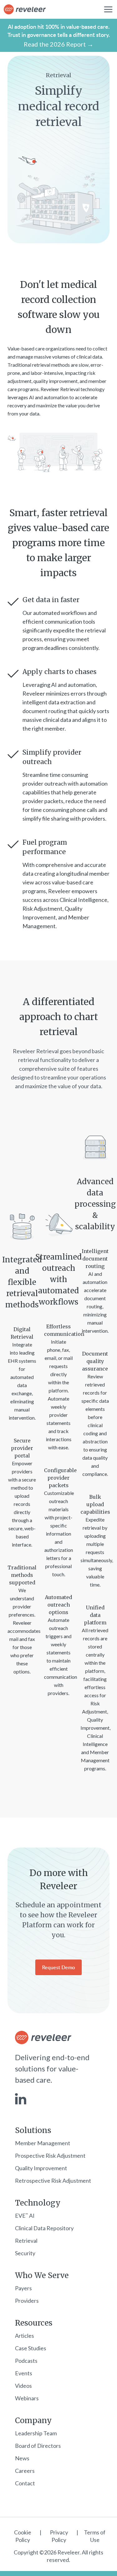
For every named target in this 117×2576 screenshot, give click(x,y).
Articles (24, 2336)
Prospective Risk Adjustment (50, 2156)
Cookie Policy (23, 2536)
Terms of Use (95, 2536)
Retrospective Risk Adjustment (53, 2181)
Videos (23, 2386)
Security (25, 2253)
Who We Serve (42, 2276)
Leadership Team (36, 2433)
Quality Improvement (41, 2168)
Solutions (33, 2131)
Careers (25, 2471)
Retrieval (26, 2241)
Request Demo (58, 1967)
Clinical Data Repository (44, 2228)
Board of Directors (38, 2446)
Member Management (43, 2143)
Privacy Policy (59, 2536)
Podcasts (26, 2361)
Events (24, 2373)
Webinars (27, 2398)
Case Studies (31, 2348)
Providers (27, 2301)
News (22, 2458)
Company (33, 2421)
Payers (23, 2288)
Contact (25, 2483)
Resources (34, 2323)
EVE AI (25, 2216)
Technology (38, 2203)
